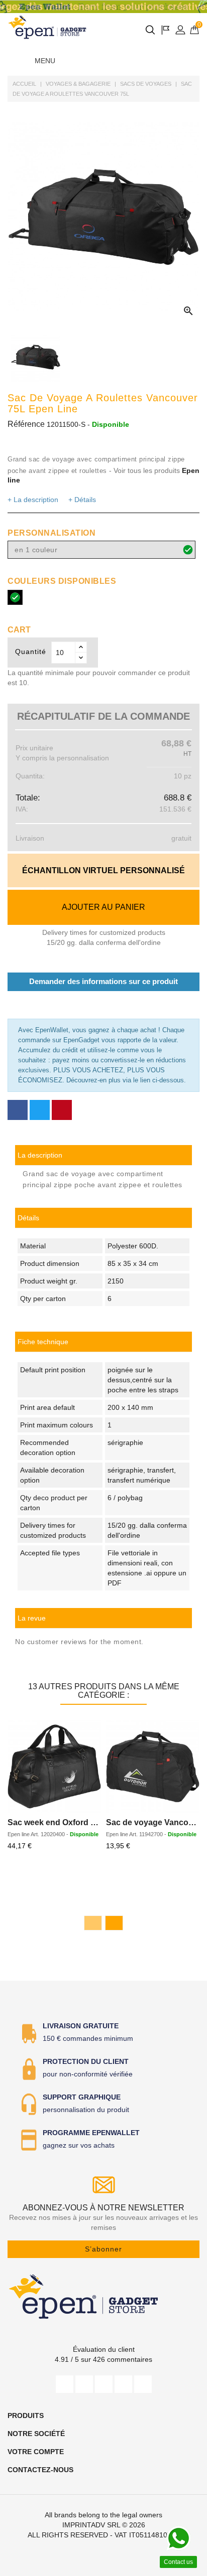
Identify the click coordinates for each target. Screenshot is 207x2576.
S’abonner (103, 2249)
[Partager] (18, 1110)
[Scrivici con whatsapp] (178, 2538)
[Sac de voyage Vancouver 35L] (153, 1766)
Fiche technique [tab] (43, 1342)
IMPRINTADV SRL (91, 2525)
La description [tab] (40, 1155)
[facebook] (65, 2384)
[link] (103, 1342)
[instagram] (123, 2384)
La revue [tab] (32, 1618)
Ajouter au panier (103, 907)
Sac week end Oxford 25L (56, 1822)
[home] (48, 27)
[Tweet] (40, 1110)
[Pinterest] (62, 1110)
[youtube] (104, 2384)
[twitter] (84, 2384)
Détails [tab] (28, 1218)
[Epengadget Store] (103, 2296)
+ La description (33, 500)
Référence (26, 424)
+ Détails (82, 500)
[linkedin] (143, 2384)
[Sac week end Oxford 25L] (54, 1766)
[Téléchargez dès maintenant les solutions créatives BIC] (103, 7)
